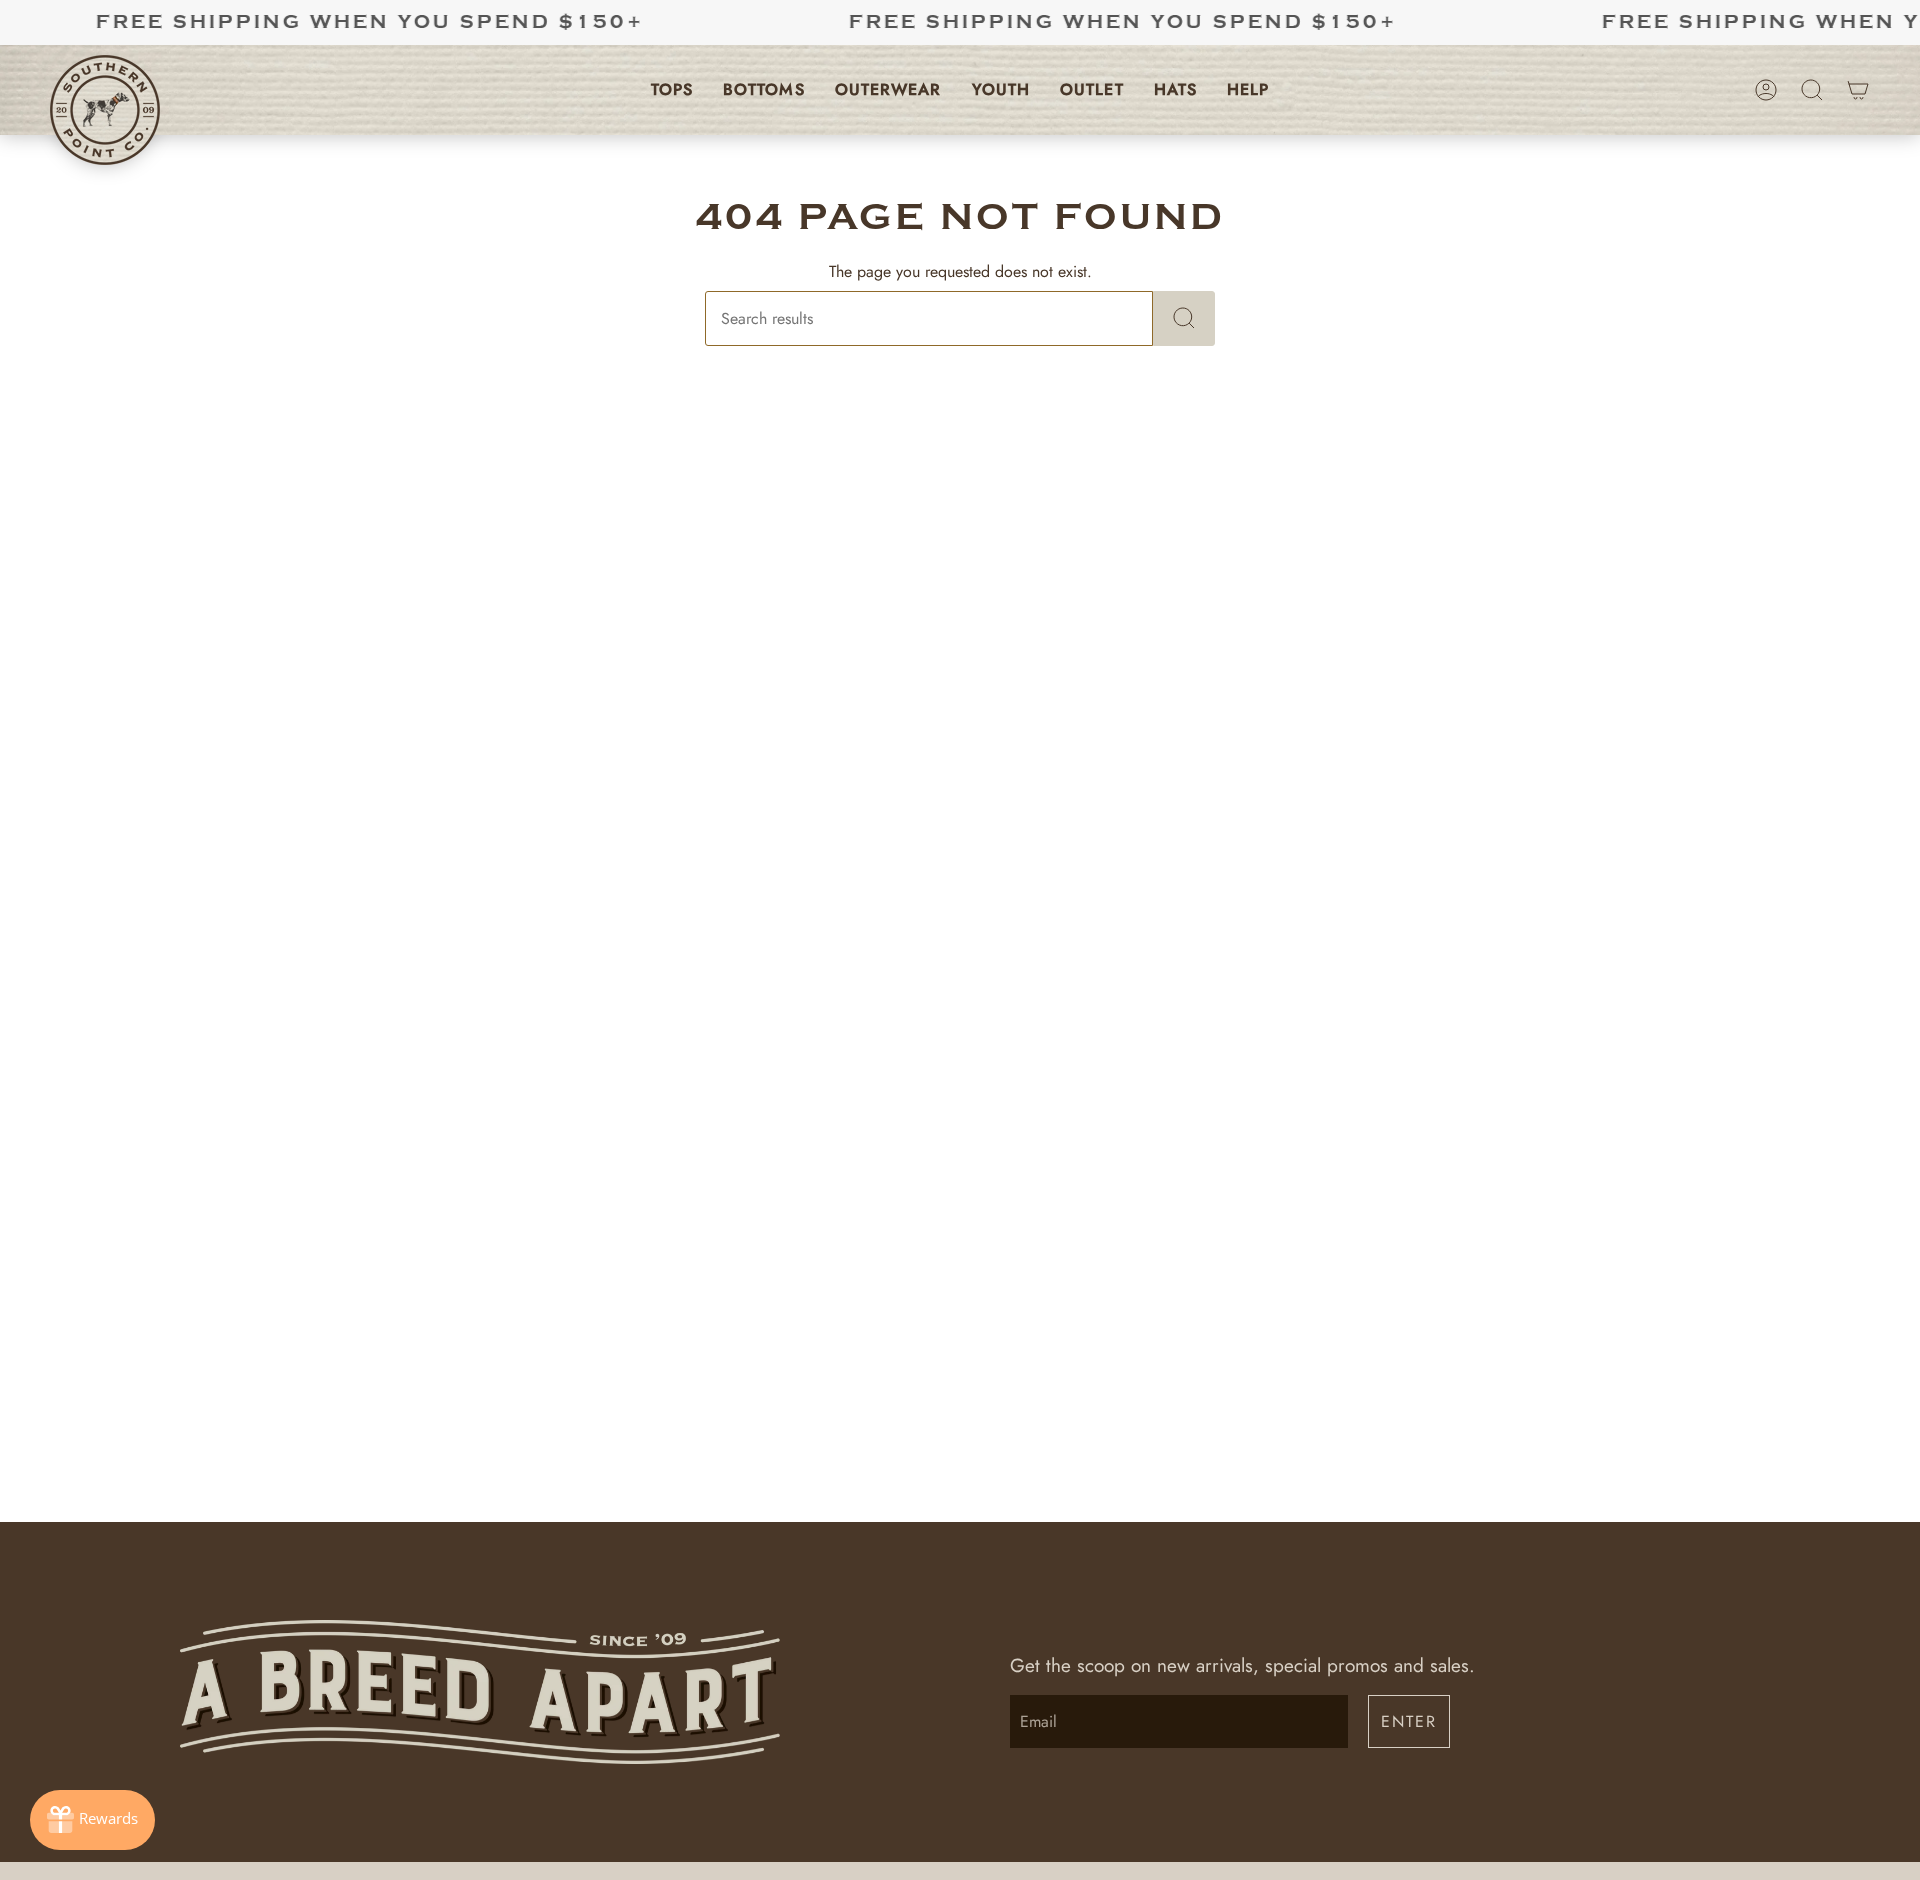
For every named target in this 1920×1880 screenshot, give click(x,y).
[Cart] (1858, 90)
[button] (672, 90)
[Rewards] (92, 1820)
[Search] (1184, 318)
